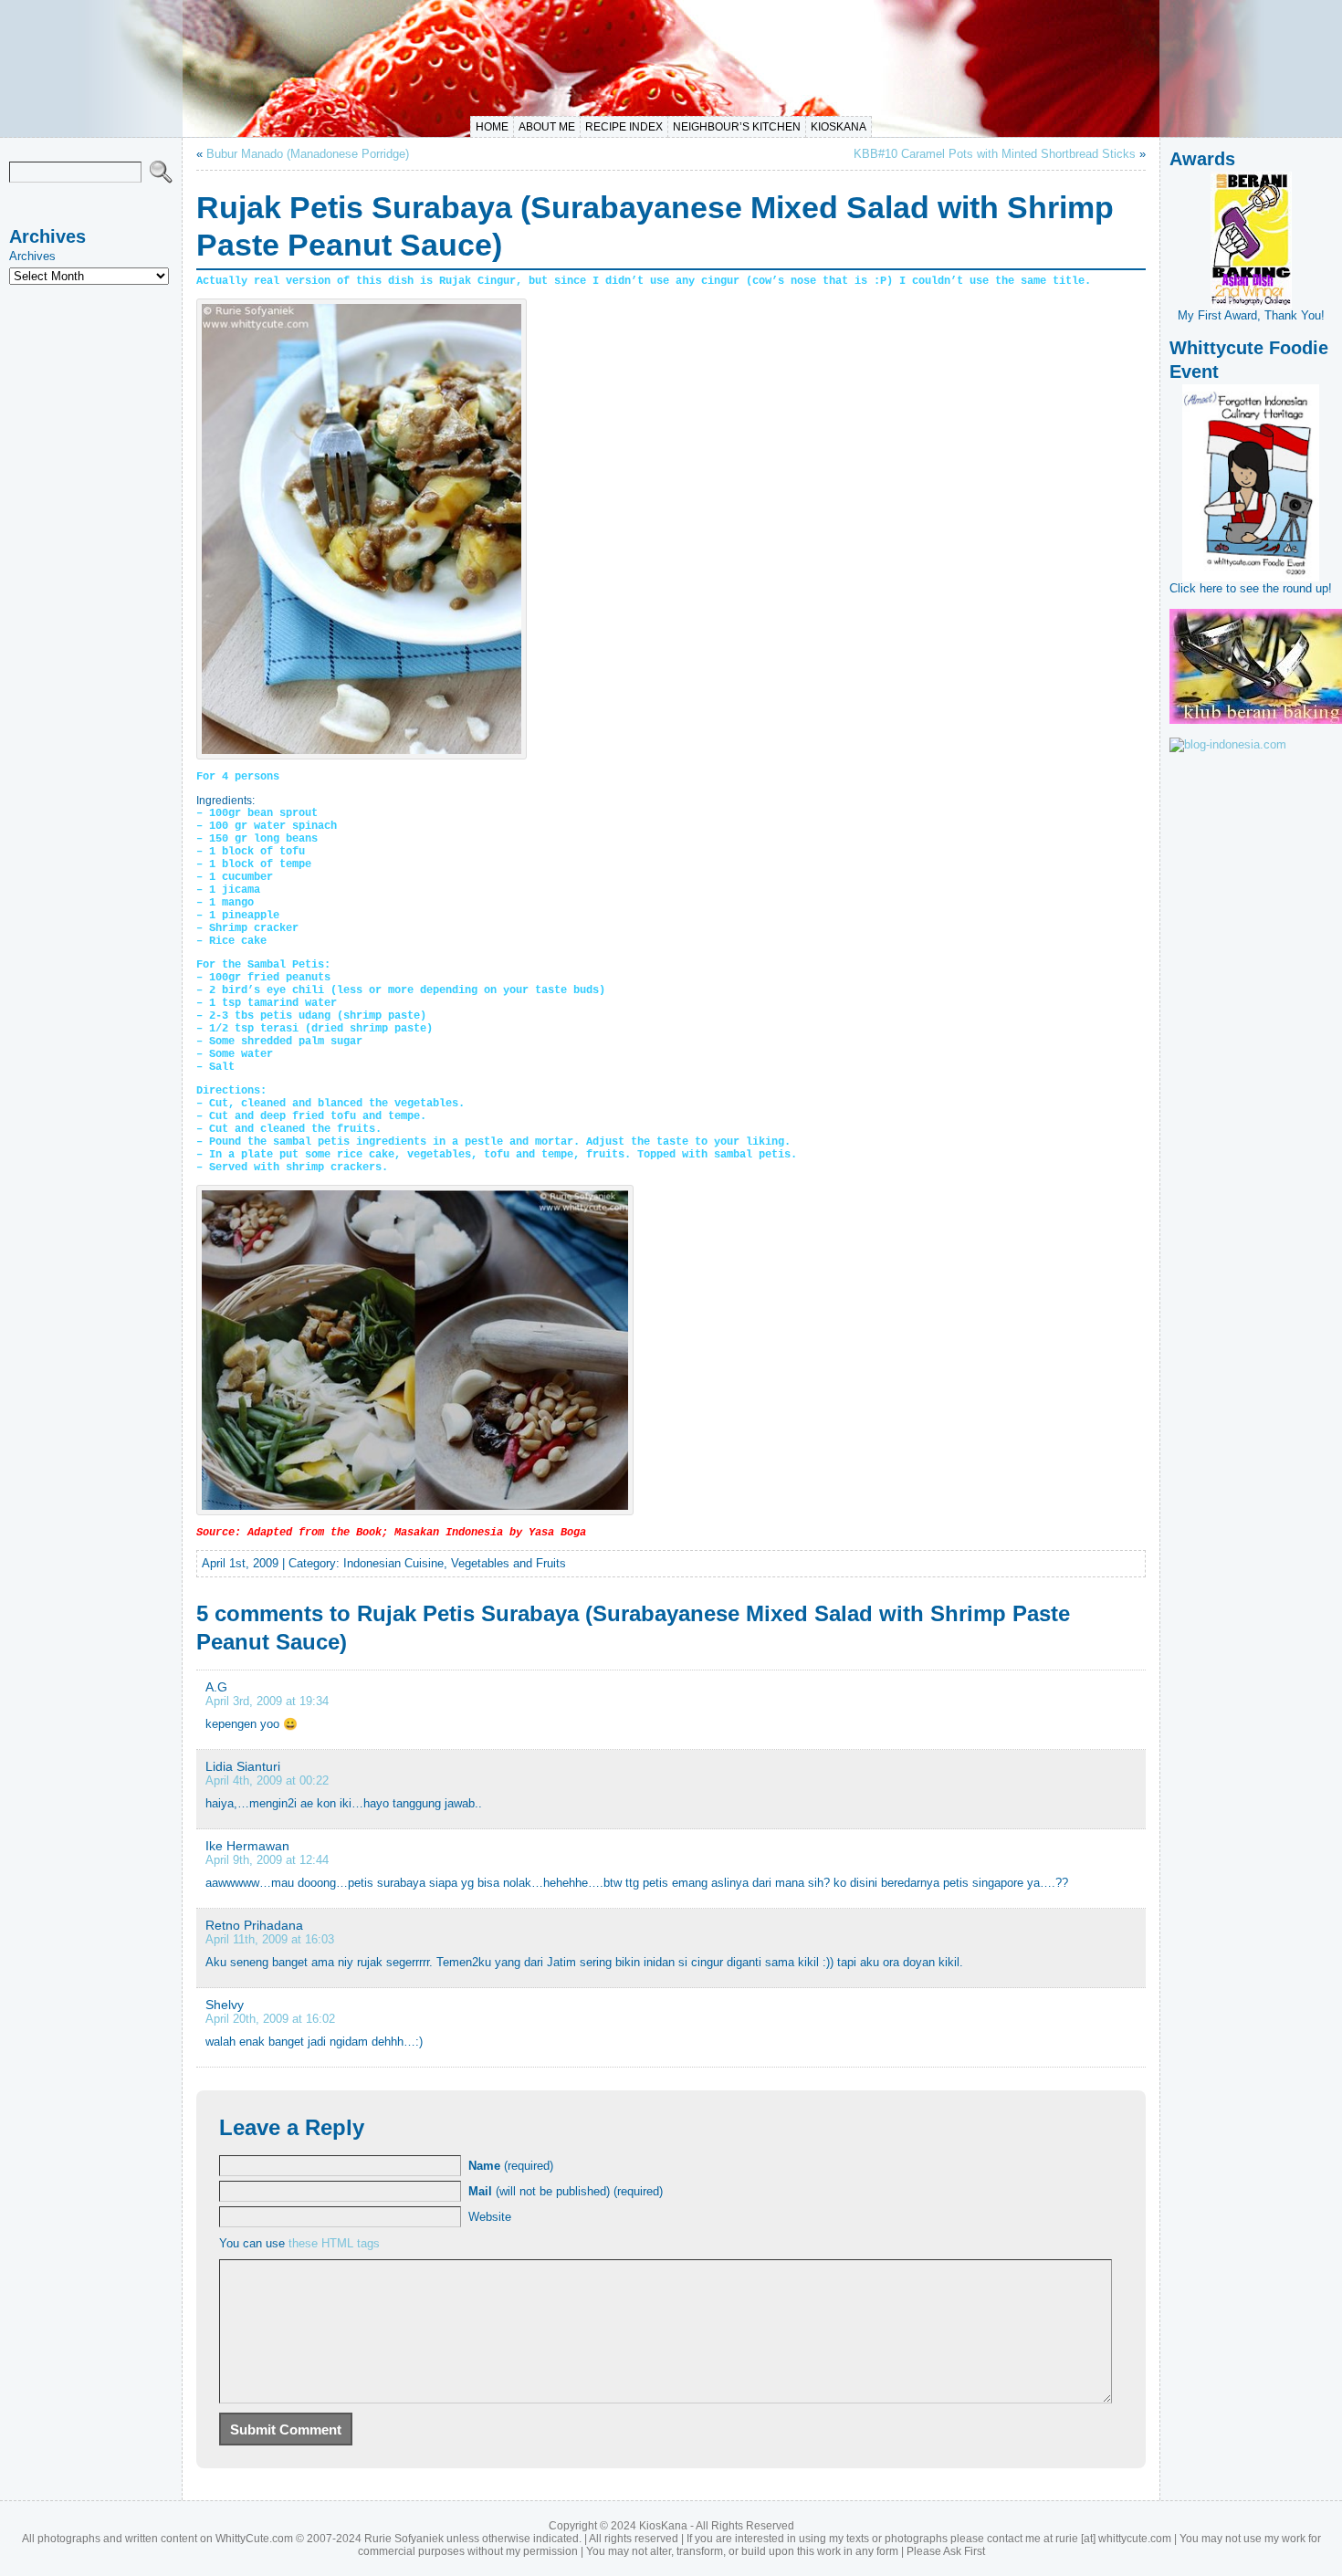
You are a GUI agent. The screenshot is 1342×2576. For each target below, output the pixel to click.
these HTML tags (334, 2243)
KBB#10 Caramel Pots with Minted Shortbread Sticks (995, 154)
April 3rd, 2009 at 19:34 (267, 1701)
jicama (241, 890)
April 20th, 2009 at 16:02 (270, 2019)
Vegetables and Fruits (508, 1563)
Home (492, 127)
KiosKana (839, 127)
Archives (32, 256)
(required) (511, 2166)
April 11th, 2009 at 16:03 (270, 1939)
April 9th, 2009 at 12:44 (267, 1860)
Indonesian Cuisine (393, 1563)
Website (490, 2217)
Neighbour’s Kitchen (737, 127)
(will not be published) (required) (566, 2191)
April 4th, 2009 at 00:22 (267, 1780)
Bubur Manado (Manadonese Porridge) (308, 154)
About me (547, 127)
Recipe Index (624, 127)
